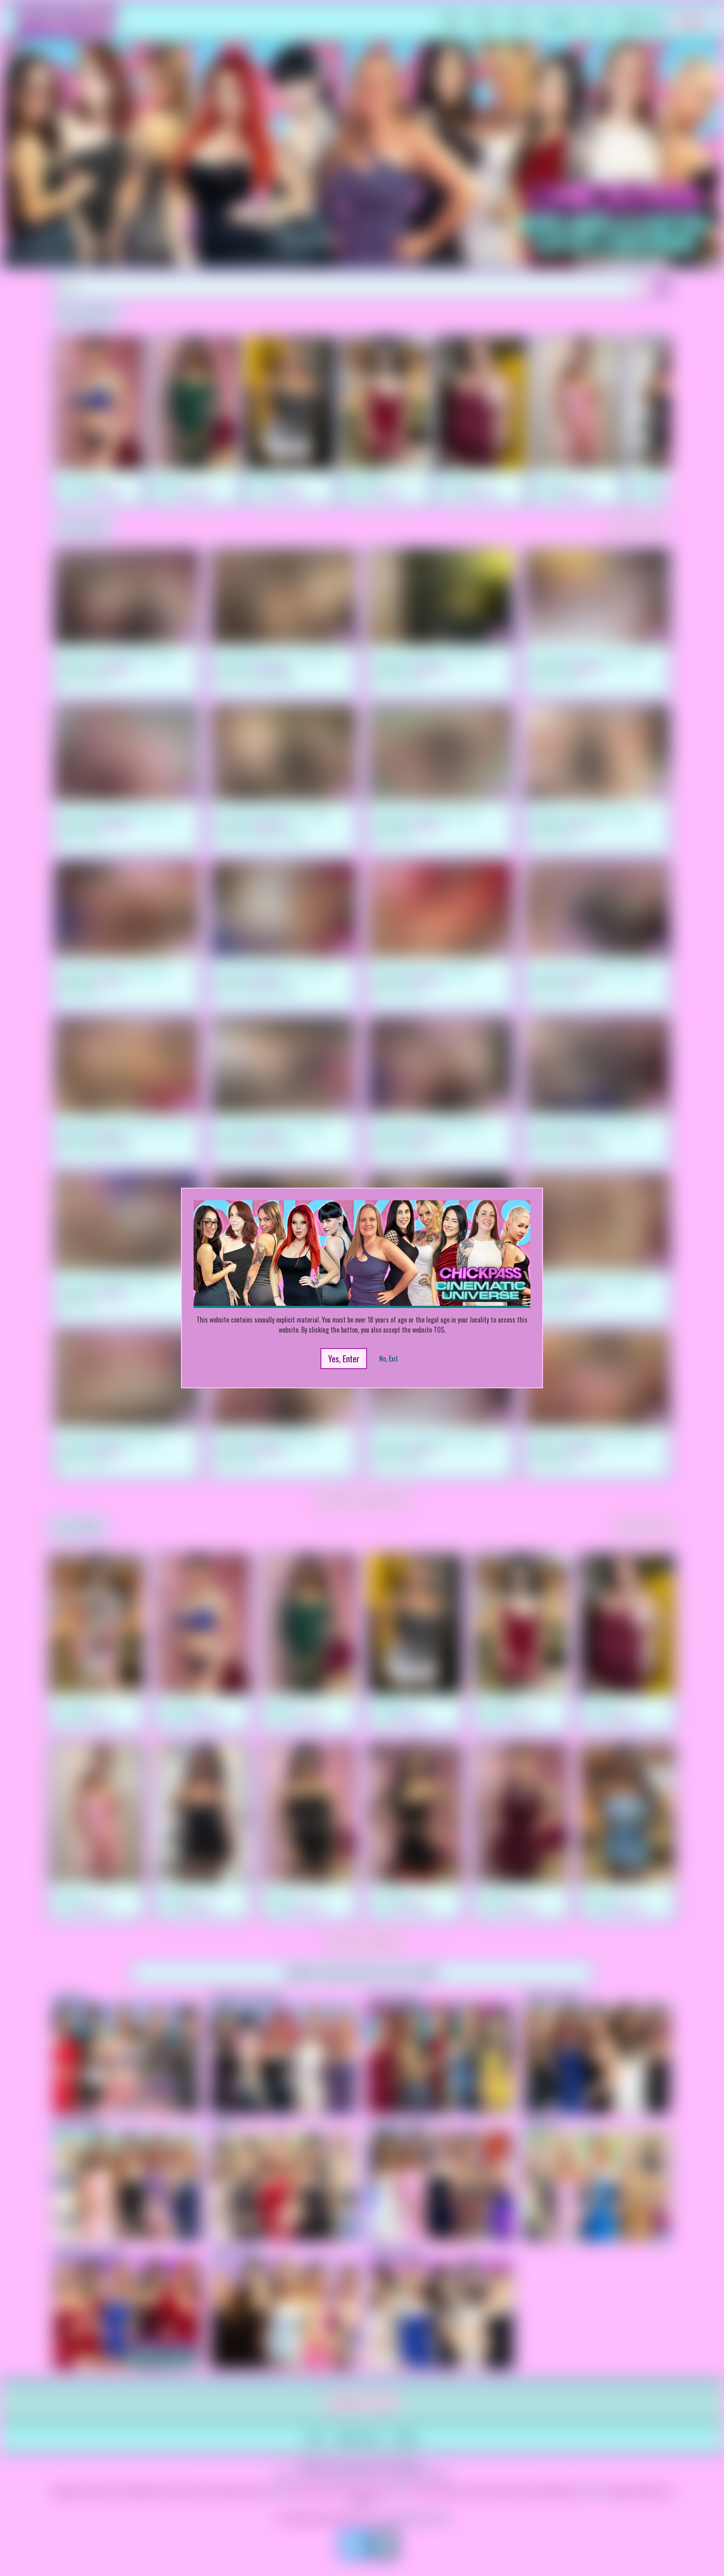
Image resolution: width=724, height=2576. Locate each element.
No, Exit (389, 1359)
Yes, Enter (344, 1359)
